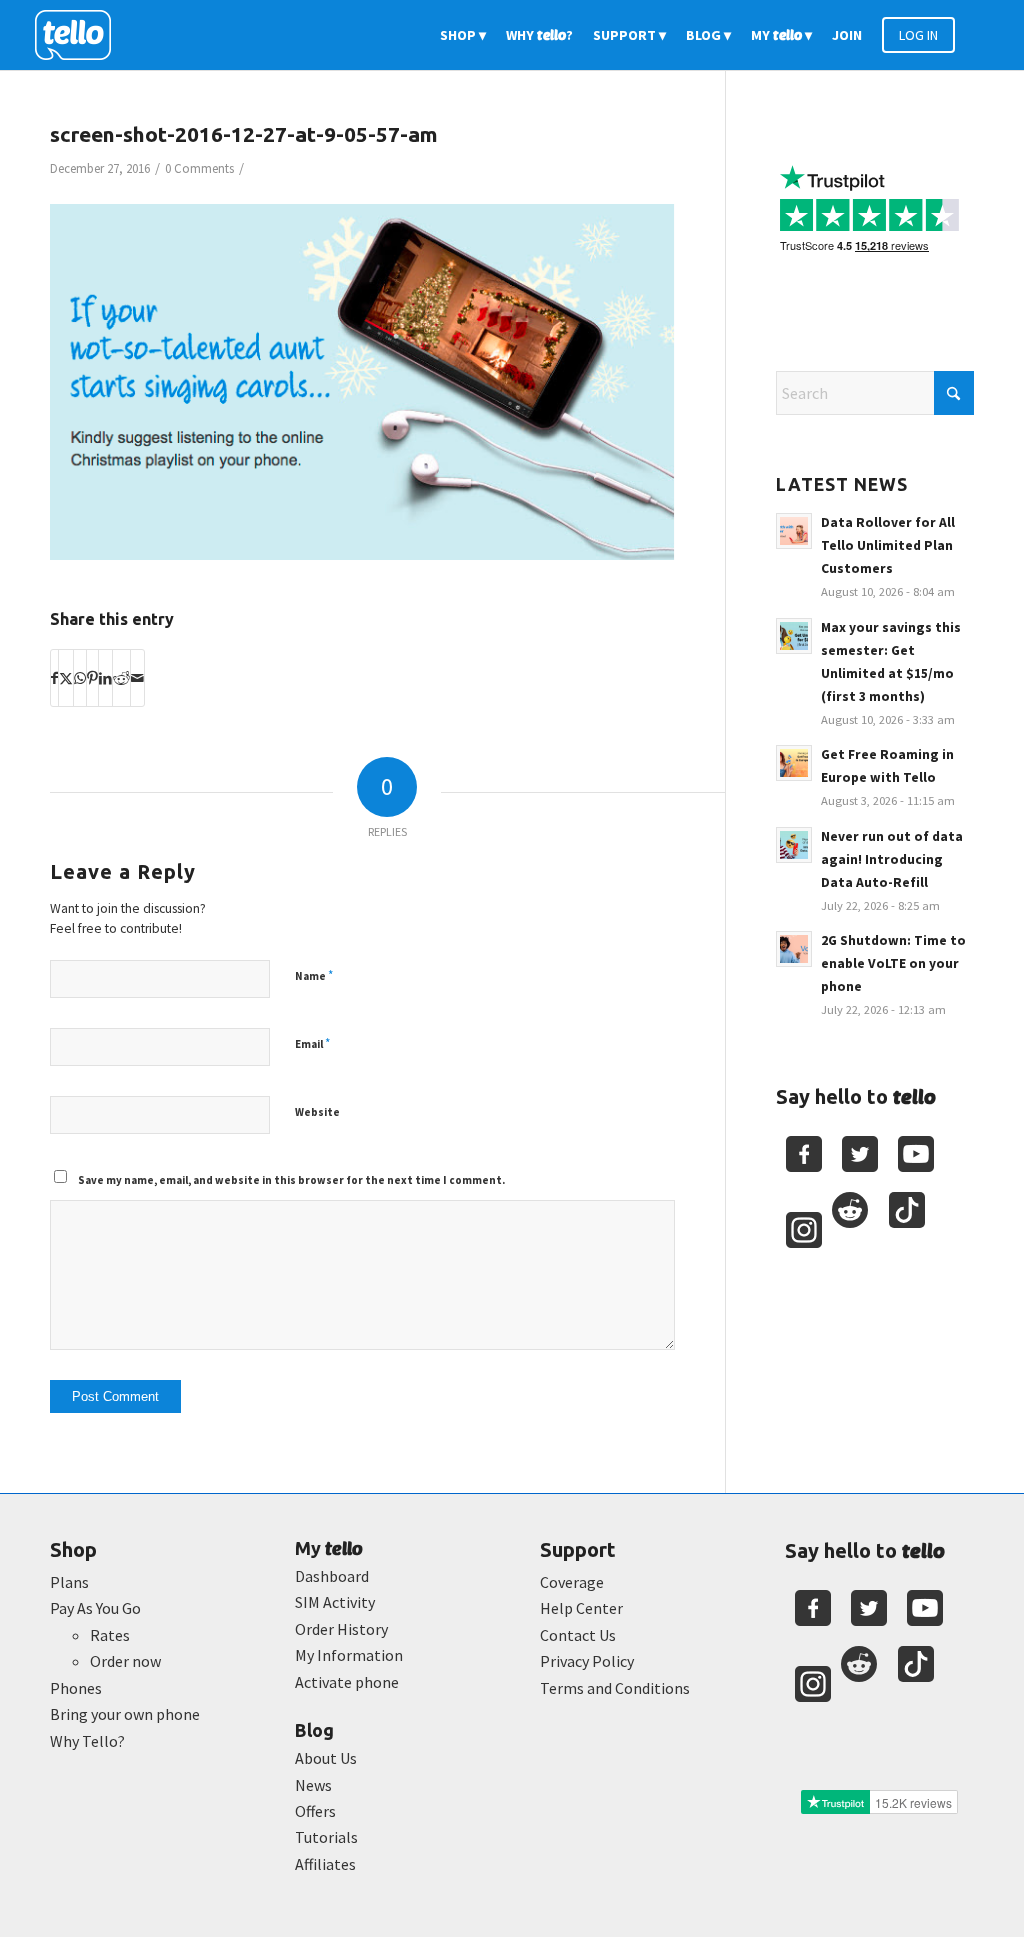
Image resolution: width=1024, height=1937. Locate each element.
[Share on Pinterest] (92, 678)
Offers (315, 1811)
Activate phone (347, 1682)
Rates (110, 1635)
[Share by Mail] (137, 678)
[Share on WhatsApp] (80, 678)
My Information (349, 1655)
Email (312, 1043)
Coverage (572, 1582)
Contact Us (578, 1635)
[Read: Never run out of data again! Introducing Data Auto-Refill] (794, 845)
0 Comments (199, 168)
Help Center (581, 1608)
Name (314, 975)
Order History (341, 1629)
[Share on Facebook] (54, 678)
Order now (125, 1661)
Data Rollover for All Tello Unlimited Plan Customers (888, 545)
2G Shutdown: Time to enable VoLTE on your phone (893, 963)
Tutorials (326, 1837)
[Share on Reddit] (121, 678)
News (313, 1785)
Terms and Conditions (615, 1688)
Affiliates (325, 1864)
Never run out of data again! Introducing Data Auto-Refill (892, 859)
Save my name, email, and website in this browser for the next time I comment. (291, 1180)
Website (317, 1112)
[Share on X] (66, 678)
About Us (326, 1758)
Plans (69, 1582)
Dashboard (332, 1576)
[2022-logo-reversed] (80, 35)
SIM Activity (335, 1602)
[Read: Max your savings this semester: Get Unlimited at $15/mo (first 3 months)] (794, 636)
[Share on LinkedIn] (105, 678)
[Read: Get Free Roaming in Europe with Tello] (794, 763)
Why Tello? (87, 1741)
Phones (76, 1688)
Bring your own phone (125, 1714)
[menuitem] (463, 35)
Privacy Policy (587, 1661)
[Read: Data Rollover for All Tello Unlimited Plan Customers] (794, 531)
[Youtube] (916, 1154)
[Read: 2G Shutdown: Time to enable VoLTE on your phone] (794, 949)
